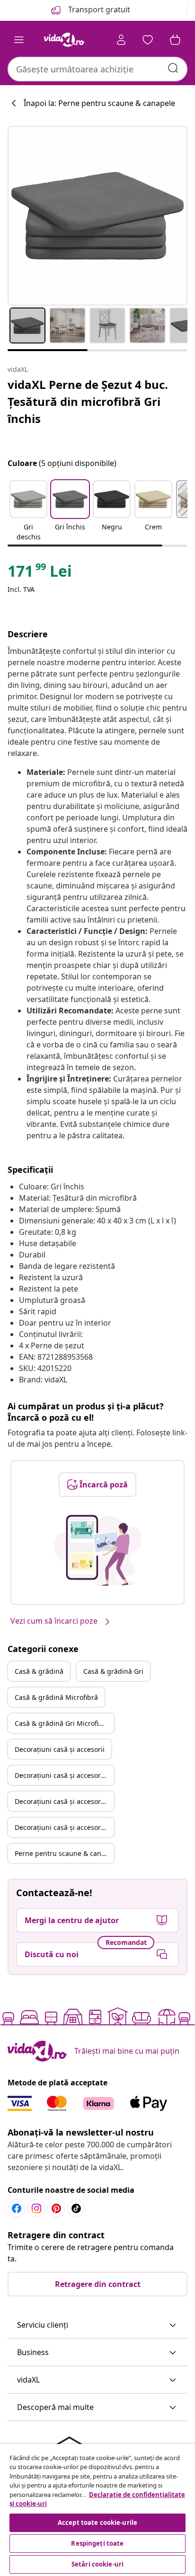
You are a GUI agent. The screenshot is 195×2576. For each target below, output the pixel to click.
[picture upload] (98, 1550)
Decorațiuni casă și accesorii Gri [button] (64, 1775)
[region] (97, 2510)
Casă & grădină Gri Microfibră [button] (62, 1723)
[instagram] (36, 2208)
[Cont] (121, 40)
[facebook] (17, 2208)
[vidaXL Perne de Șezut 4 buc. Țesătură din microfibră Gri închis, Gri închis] (97, 216)
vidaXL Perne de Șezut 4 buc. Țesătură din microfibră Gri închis (88, 401)
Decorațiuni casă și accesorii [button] (60, 1749)
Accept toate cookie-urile (97, 2523)
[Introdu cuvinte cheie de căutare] (173, 68)
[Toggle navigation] (19, 40)
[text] (40, 573)
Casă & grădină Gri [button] (113, 1671)
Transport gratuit (98, 9)
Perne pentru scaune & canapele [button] (64, 1853)
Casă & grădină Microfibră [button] (56, 1697)
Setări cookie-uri (97, 2564)
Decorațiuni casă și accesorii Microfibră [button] (64, 1801)
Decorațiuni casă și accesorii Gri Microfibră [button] (64, 1827)
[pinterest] (56, 2208)
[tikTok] (76, 2208)
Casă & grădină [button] (39, 1671)
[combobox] (97, 69)
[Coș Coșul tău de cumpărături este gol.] (175, 40)
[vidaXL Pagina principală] (64, 40)
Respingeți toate (97, 2543)
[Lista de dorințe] (148, 40)
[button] (28, 511)
